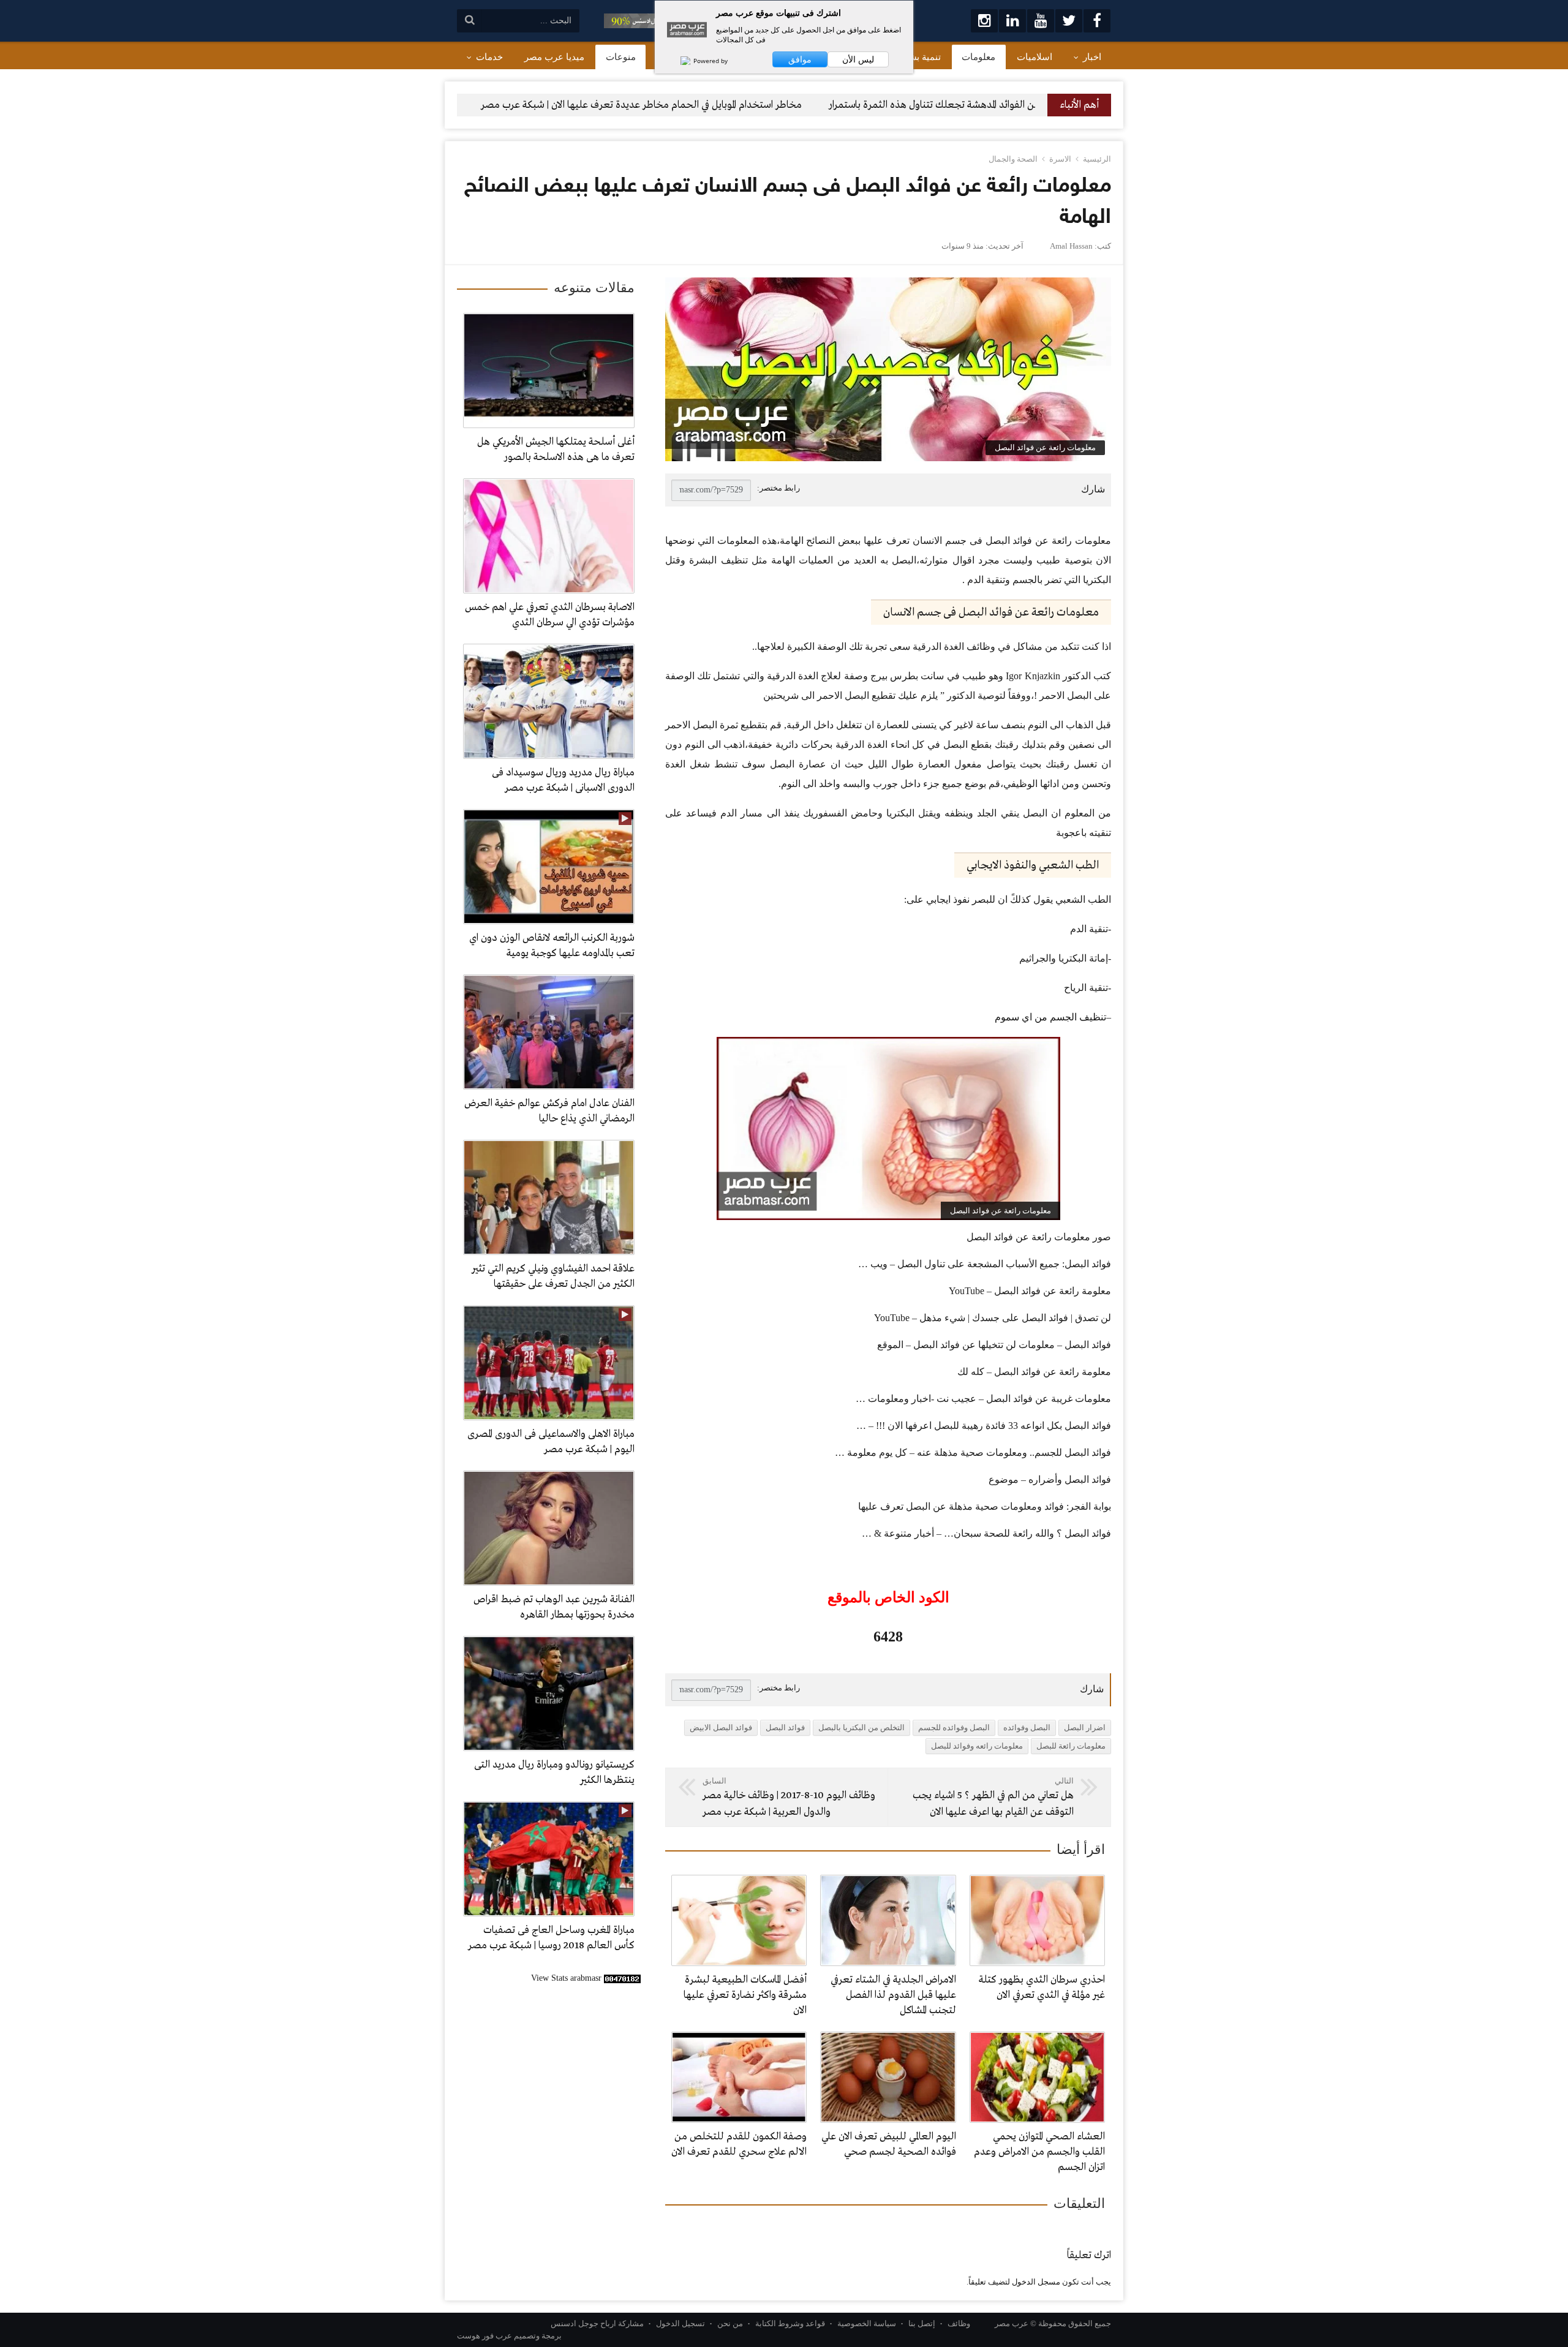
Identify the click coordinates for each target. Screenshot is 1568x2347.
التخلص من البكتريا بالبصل (861, 1727)
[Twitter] (1069, 21)
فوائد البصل (785, 1727)
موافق (800, 59)
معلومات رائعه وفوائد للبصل (977, 1746)
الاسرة (1060, 159)
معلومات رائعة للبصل (1071, 1746)
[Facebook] (1097, 21)
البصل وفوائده (1027, 1727)
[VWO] (679, 61)
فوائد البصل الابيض (721, 1727)
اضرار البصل (1085, 1727)
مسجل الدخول (1036, 2282)
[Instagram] (984, 21)
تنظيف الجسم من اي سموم (1050, 1017)
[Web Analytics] (622, 1978)
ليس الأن (858, 59)
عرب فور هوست (484, 2336)
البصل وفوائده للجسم (954, 1727)
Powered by (710, 61)
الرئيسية (1097, 159)
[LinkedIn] (1012, 21)
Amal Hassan (1071, 246)
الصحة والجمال (1013, 159)
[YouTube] (1041, 21)
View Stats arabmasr (566, 1978)
